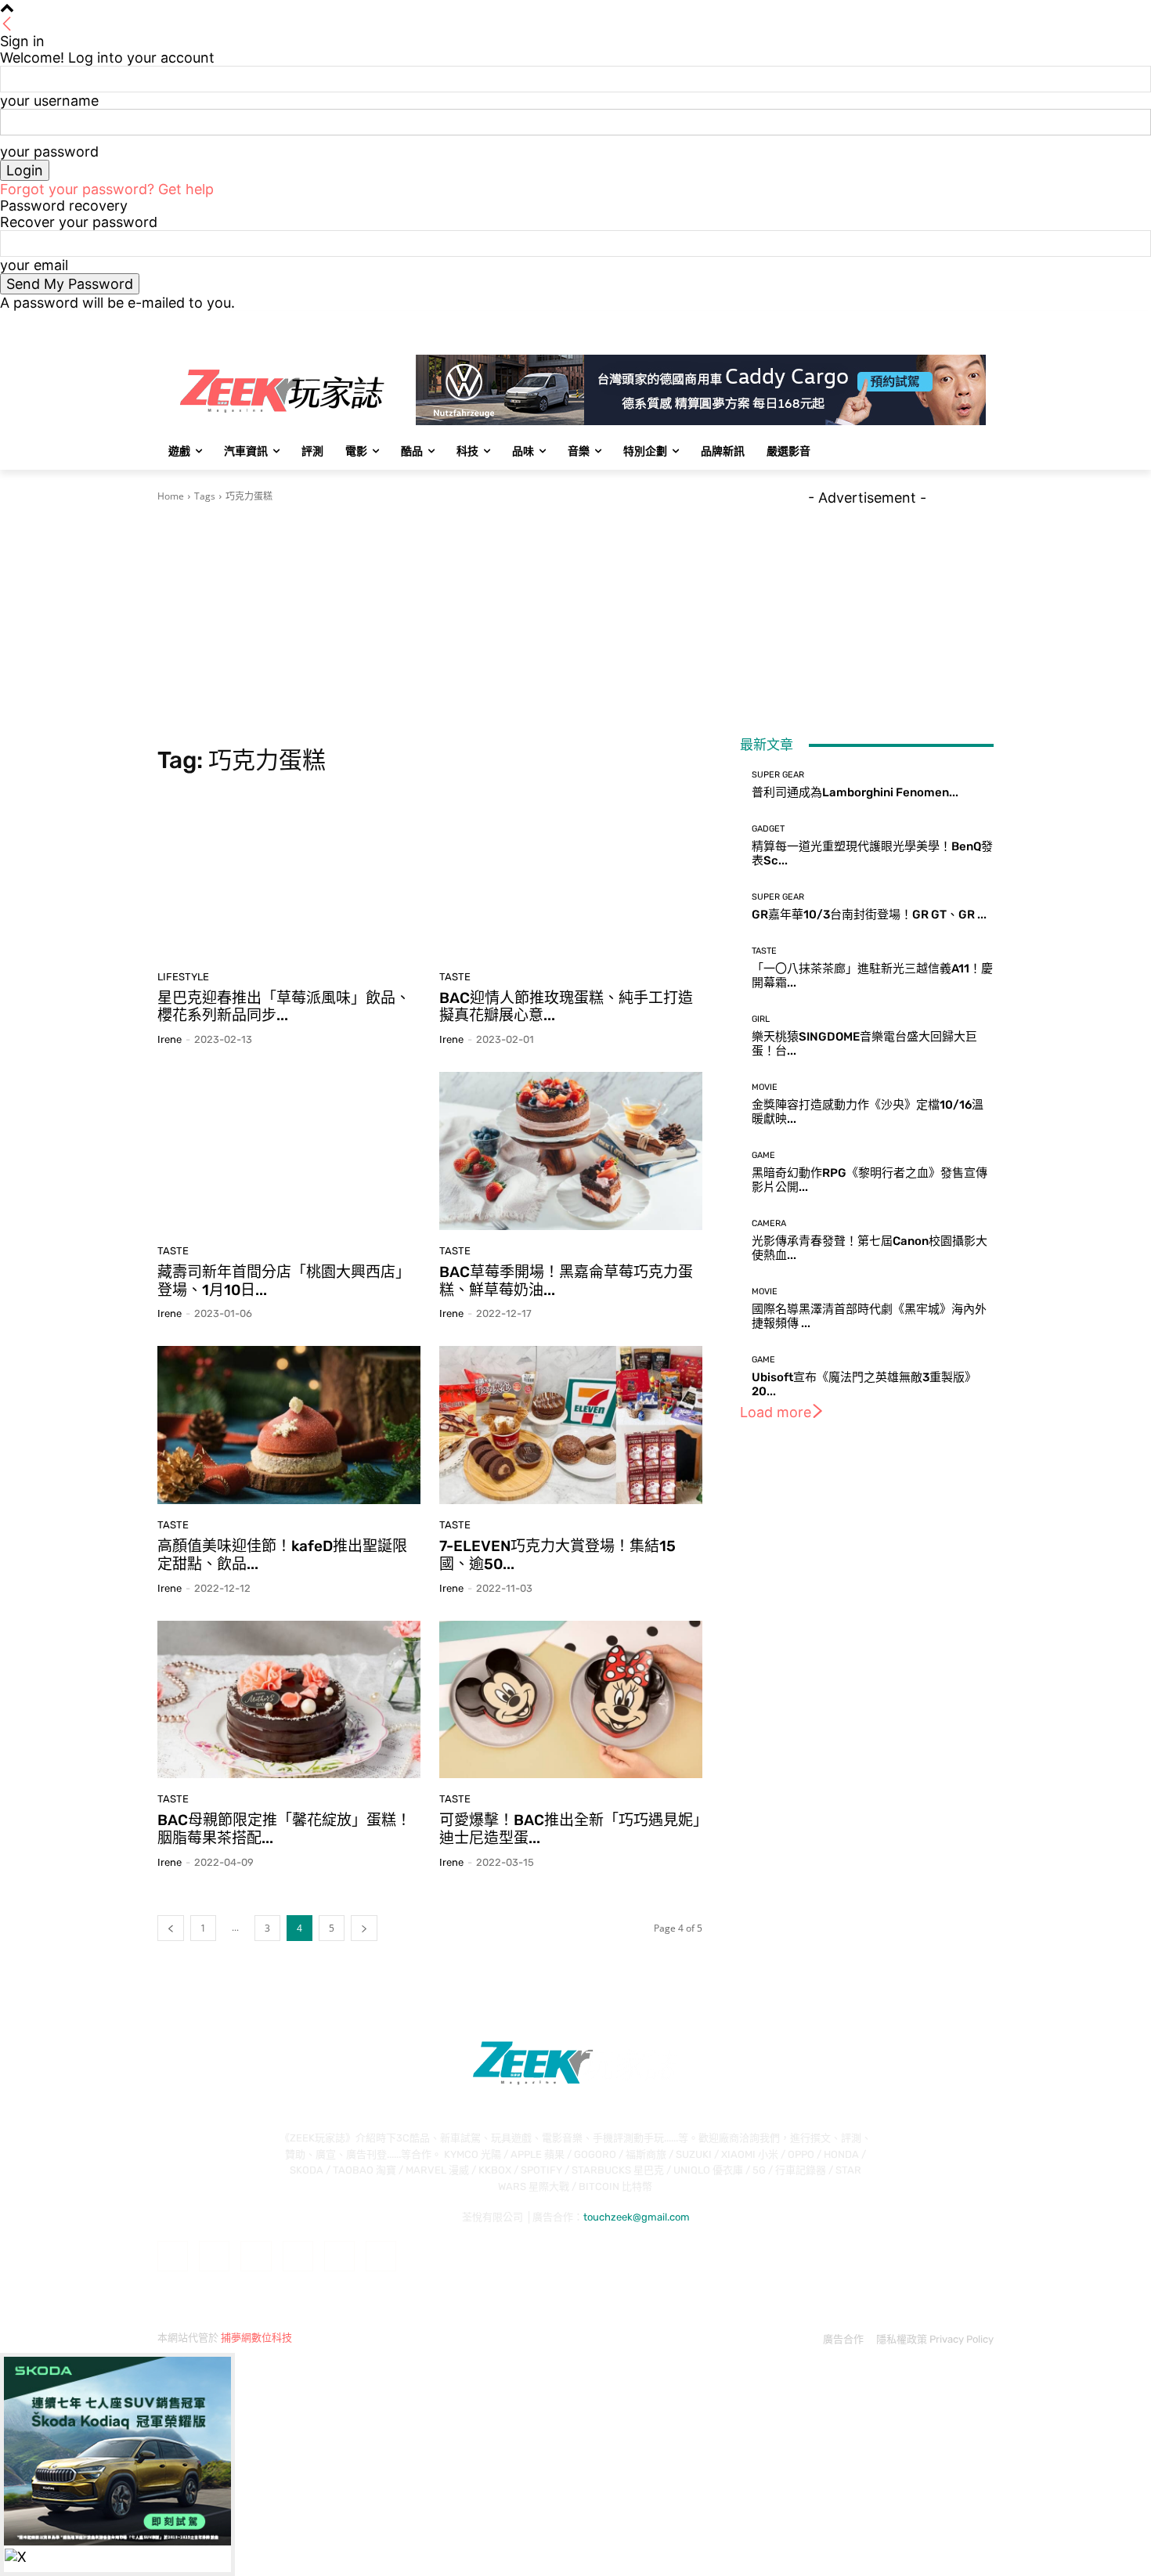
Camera (769, 1223)
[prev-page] (171, 1928)
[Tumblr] (339, 2256)
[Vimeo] (963, 322)
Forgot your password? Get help (107, 189)
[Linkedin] (256, 2256)
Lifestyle (183, 977)
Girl (761, 1019)
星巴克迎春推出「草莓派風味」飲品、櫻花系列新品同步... (284, 1007)
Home (171, 496)
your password (49, 152)
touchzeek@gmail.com (637, 2217)
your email (34, 265)
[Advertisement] (430, 625)
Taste (455, 977)
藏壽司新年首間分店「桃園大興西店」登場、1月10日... (284, 1281)
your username (49, 101)
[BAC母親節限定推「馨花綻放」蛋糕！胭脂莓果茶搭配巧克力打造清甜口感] (289, 1700)
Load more (776, 1412)
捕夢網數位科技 (256, 2338)
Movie (765, 1087)
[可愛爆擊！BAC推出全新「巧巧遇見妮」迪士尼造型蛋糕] (571, 1700)
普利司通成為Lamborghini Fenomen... (855, 792)
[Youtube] (985, 322)
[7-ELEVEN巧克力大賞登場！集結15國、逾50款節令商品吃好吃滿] (571, 1425)
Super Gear (778, 775)
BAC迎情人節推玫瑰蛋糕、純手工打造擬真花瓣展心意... (566, 1007)
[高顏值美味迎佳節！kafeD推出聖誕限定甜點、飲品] (289, 1425)
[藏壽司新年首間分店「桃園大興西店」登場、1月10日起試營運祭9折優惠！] (289, 1151)
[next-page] (364, 1928)
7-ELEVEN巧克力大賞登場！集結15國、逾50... (557, 1555)
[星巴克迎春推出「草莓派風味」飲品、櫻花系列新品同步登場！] (289, 877)
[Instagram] (920, 322)
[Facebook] (898, 322)
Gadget (768, 829)
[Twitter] (942, 322)
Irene (170, 1039)
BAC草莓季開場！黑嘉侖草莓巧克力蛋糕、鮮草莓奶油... (566, 1281)
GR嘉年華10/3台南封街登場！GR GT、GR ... (869, 915)
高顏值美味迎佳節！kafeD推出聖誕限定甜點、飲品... (282, 1555)
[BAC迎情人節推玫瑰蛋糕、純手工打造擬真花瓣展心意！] (571, 877)
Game (763, 1155)
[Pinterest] (298, 2256)
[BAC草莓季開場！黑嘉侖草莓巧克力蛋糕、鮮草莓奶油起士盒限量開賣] (571, 1151)
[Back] (7, 25)
